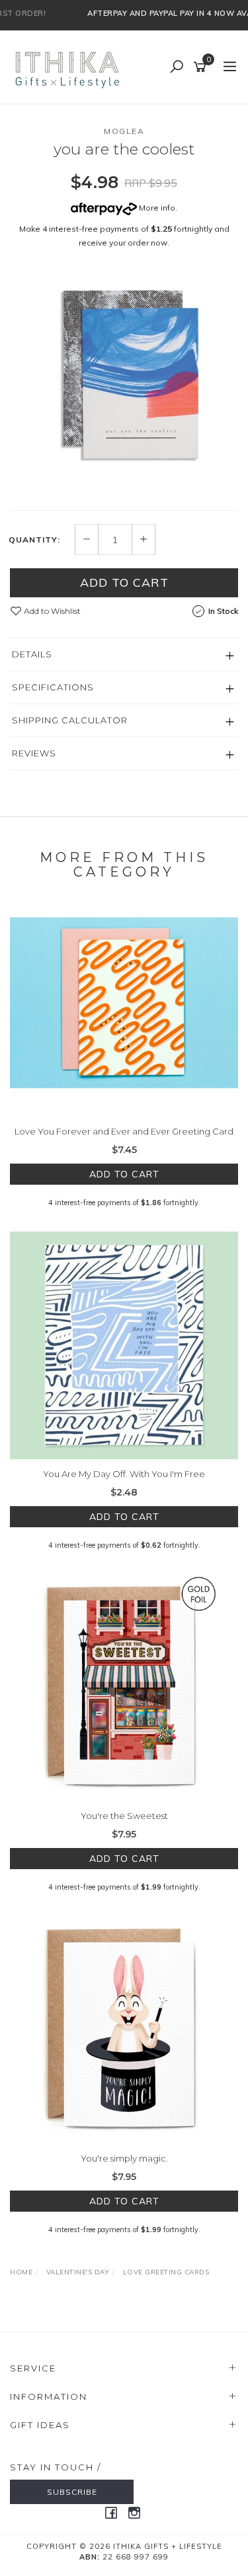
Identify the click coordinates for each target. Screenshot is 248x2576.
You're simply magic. (124, 2158)
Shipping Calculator (70, 720)
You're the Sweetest (124, 1816)
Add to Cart (124, 582)
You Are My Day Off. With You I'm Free (124, 1474)
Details (32, 654)
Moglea (124, 131)
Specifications (53, 687)
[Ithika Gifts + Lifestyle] (69, 67)
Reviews (34, 753)
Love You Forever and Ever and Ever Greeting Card (124, 1131)
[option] (124, 383)
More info (156, 208)
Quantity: (34, 540)
